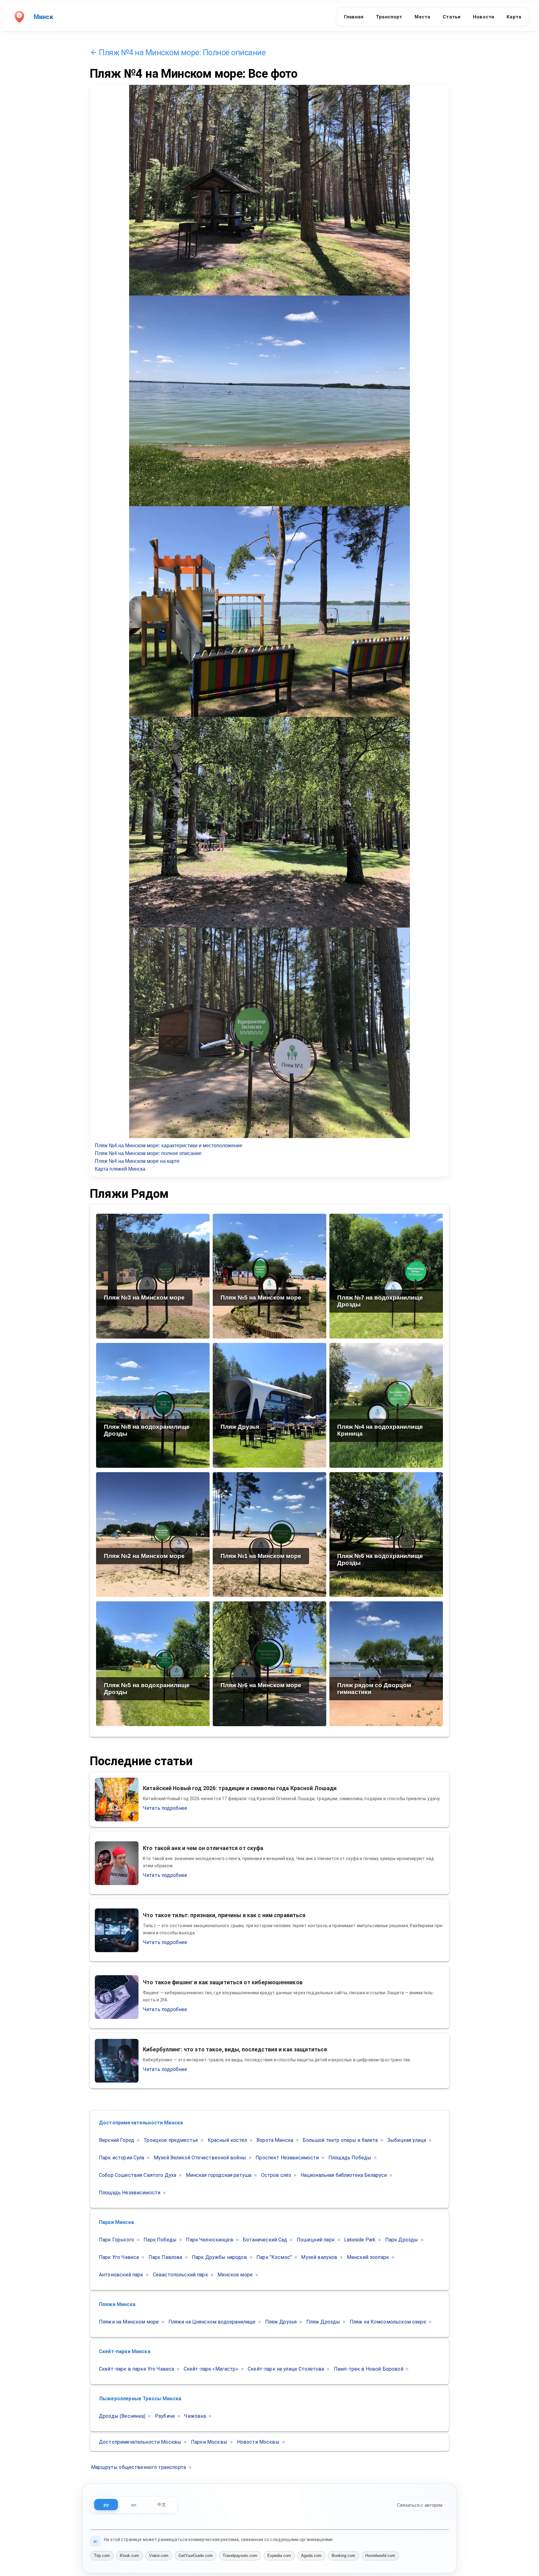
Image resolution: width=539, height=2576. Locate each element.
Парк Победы (160, 2240)
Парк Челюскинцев (209, 2240)
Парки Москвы (209, 2442)
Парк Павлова (165, 2257)
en (134, 2505)
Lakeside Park (360, 2240)
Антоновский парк (121, 2275)
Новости (483, 17)
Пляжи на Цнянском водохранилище (212, 2322)
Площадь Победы (350, 2158)
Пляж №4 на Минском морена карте (137, 1161)
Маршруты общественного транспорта (138, 2467)
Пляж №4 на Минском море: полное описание (148, 1153)
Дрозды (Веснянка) (122, 2416)
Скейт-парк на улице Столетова (286, 2369)
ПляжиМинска (117, 2304)
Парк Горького (117, 2240)
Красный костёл (227, 2140)
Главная (354, 17)
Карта (514, 17)
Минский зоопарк (368, 2257)
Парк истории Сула (122, 2158)
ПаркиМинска (116, 2222)
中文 (162, 2505)
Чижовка (195, 2416)
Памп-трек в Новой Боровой (369, 2369)
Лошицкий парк (316, 2240)
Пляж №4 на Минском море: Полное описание (182, 52)
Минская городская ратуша (219, 2175)
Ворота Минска (275, 2140)
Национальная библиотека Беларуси (344, 2175)
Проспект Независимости (287, 2158)
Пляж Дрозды (323, 2322)
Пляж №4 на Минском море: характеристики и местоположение (169, 1146)
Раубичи (165, 2416)
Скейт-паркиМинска (125, 2351)
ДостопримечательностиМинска (141, 2123)
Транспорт (389, 17)
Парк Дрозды (402, 2240)
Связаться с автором (420, 2505)
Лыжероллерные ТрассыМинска (140, 2399)
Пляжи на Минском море (129, 2322)
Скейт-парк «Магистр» (211, 2369)
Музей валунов (319, 2257)
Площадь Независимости (130, 2193)
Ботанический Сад (265, 2240)
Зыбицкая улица (407, 2140)
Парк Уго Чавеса (119, 2257)
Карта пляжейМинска (120, 1169)
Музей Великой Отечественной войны (200, 2158)
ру (106, 2505)
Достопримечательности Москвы (140, 2442)
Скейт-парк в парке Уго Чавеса (136, 2369)
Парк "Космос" (274, 2257)
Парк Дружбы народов (219, 2257)
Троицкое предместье (171, 2140)
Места (422, 17)
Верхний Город (117, 2140)
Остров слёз (276, 2175)
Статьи (452, 17)
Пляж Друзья (281, 2322)
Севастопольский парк (180, 2275)
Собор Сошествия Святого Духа (138, 2175)
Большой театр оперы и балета (340, 2140)
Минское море (235, 2275)
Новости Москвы (258, 2442)
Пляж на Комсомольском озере (388, 2322)
